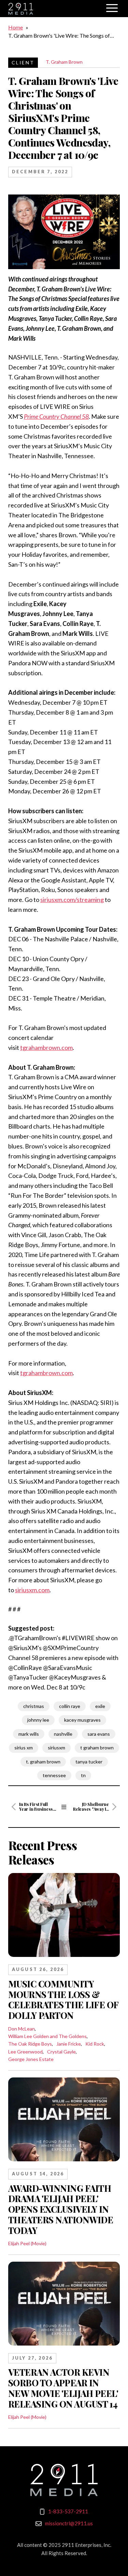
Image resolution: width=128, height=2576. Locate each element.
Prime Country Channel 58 (56, 416)
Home (16, 27)
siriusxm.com (32, 1590)
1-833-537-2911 (68, 2511)
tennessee (54, 1775)
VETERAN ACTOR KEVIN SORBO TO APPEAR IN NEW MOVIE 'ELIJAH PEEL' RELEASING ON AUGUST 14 (63, 2388)
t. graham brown (43, 1762)
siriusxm (56, 1748)
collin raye (70, 1706)
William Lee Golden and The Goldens (47, 2036)
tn (83, 1775)
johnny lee (38, 1720)
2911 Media (54, 9)
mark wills (29, 1734)
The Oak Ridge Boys (30, 2044)
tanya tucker (89, 1762)
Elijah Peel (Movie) (27, 2243)
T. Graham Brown (64, 62)
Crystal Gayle (61, 2052)
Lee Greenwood (25, 2052)
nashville (63, 1734)
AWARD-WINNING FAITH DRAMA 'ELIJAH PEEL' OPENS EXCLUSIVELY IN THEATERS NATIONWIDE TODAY (61, 2209)
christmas (34, 1706)
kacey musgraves (82, 1720)
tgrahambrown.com (46, 1047)
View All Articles (64, 1807)
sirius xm (24, 1748)
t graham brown (97, 1748)
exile (100, 1706)
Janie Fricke (69, 2044)
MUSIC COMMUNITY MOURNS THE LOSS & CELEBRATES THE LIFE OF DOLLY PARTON (63, 1999)
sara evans (99, 1734)
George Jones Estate (31, 2059)
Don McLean (22, 2029)
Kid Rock (95, 2044)
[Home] (64, 2480)
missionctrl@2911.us (69, 2523)
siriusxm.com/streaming (72, 900)
